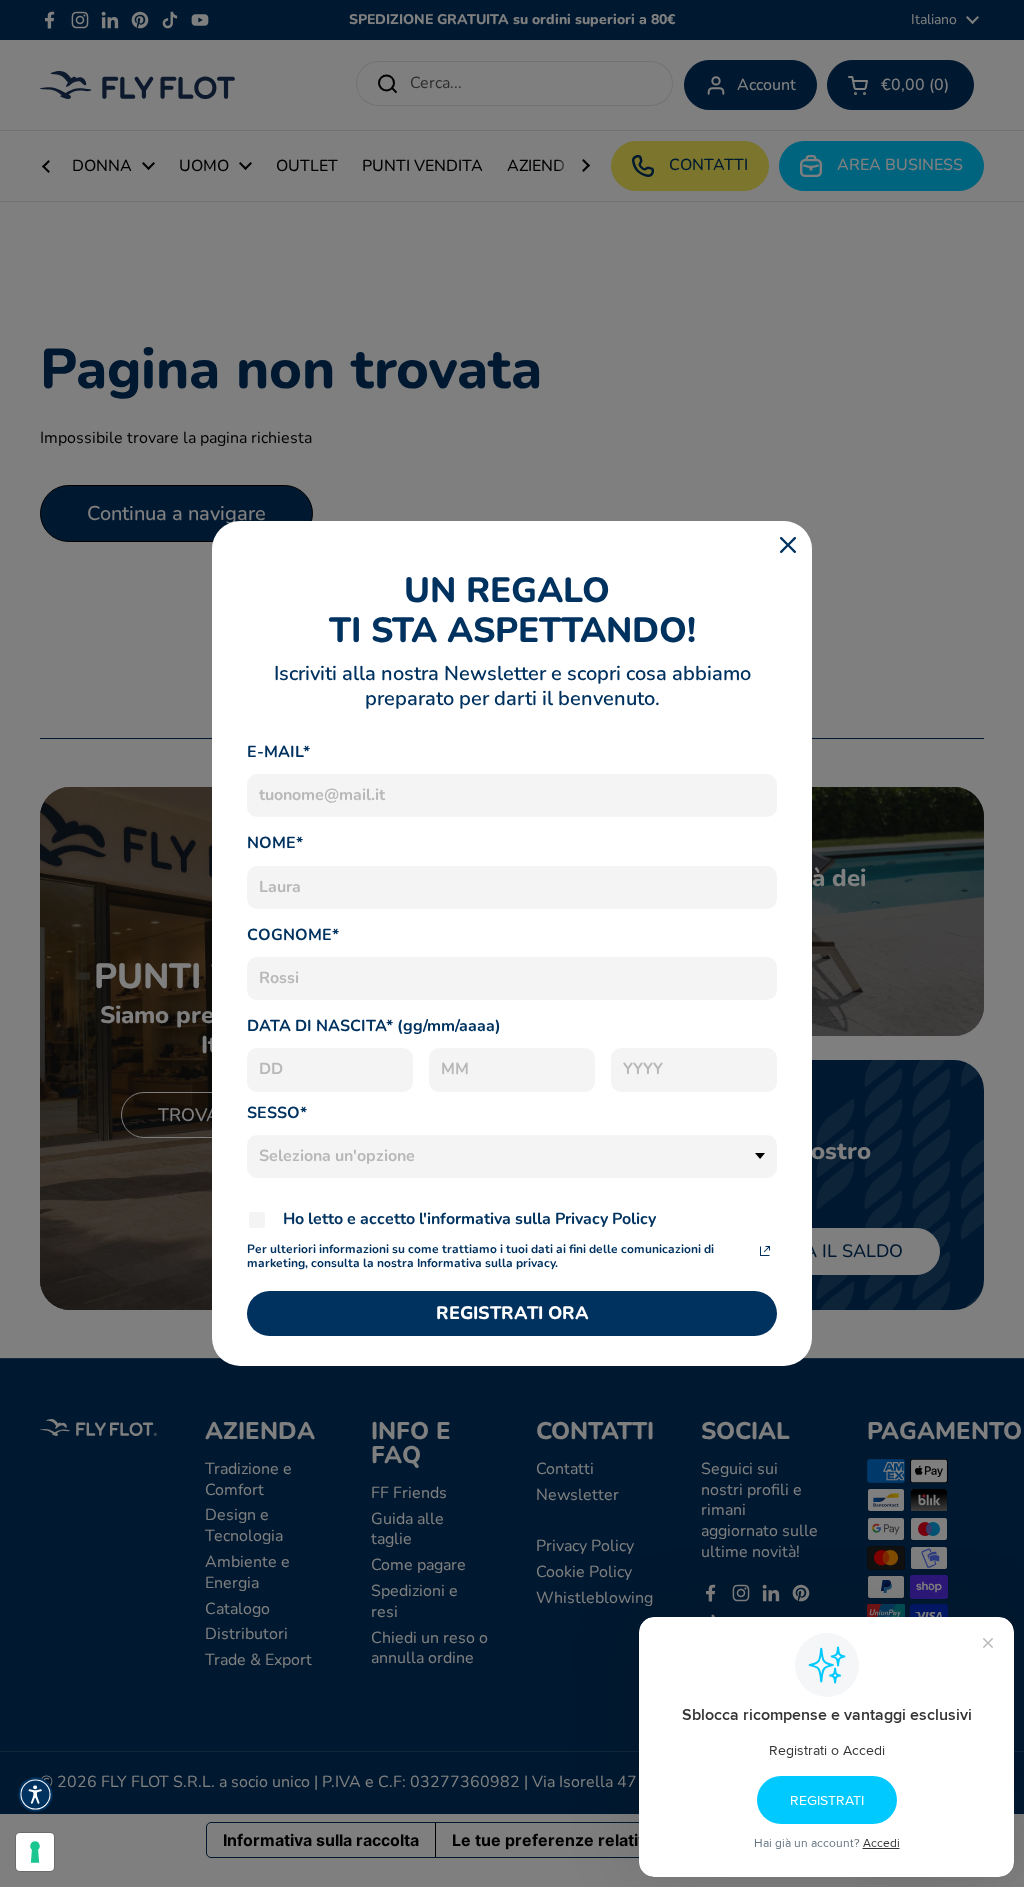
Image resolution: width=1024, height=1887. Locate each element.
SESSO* (277, 1113)
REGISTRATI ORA (512, 1313)
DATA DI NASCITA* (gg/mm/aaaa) (374, 1026)
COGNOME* (293, 935)
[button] (35, 1794)
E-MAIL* (278, 752)
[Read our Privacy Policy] (765, 1251)
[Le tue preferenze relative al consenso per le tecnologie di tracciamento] (35, 1852)
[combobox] (512, 1156)
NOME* (275, 843)
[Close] (788, 545)
